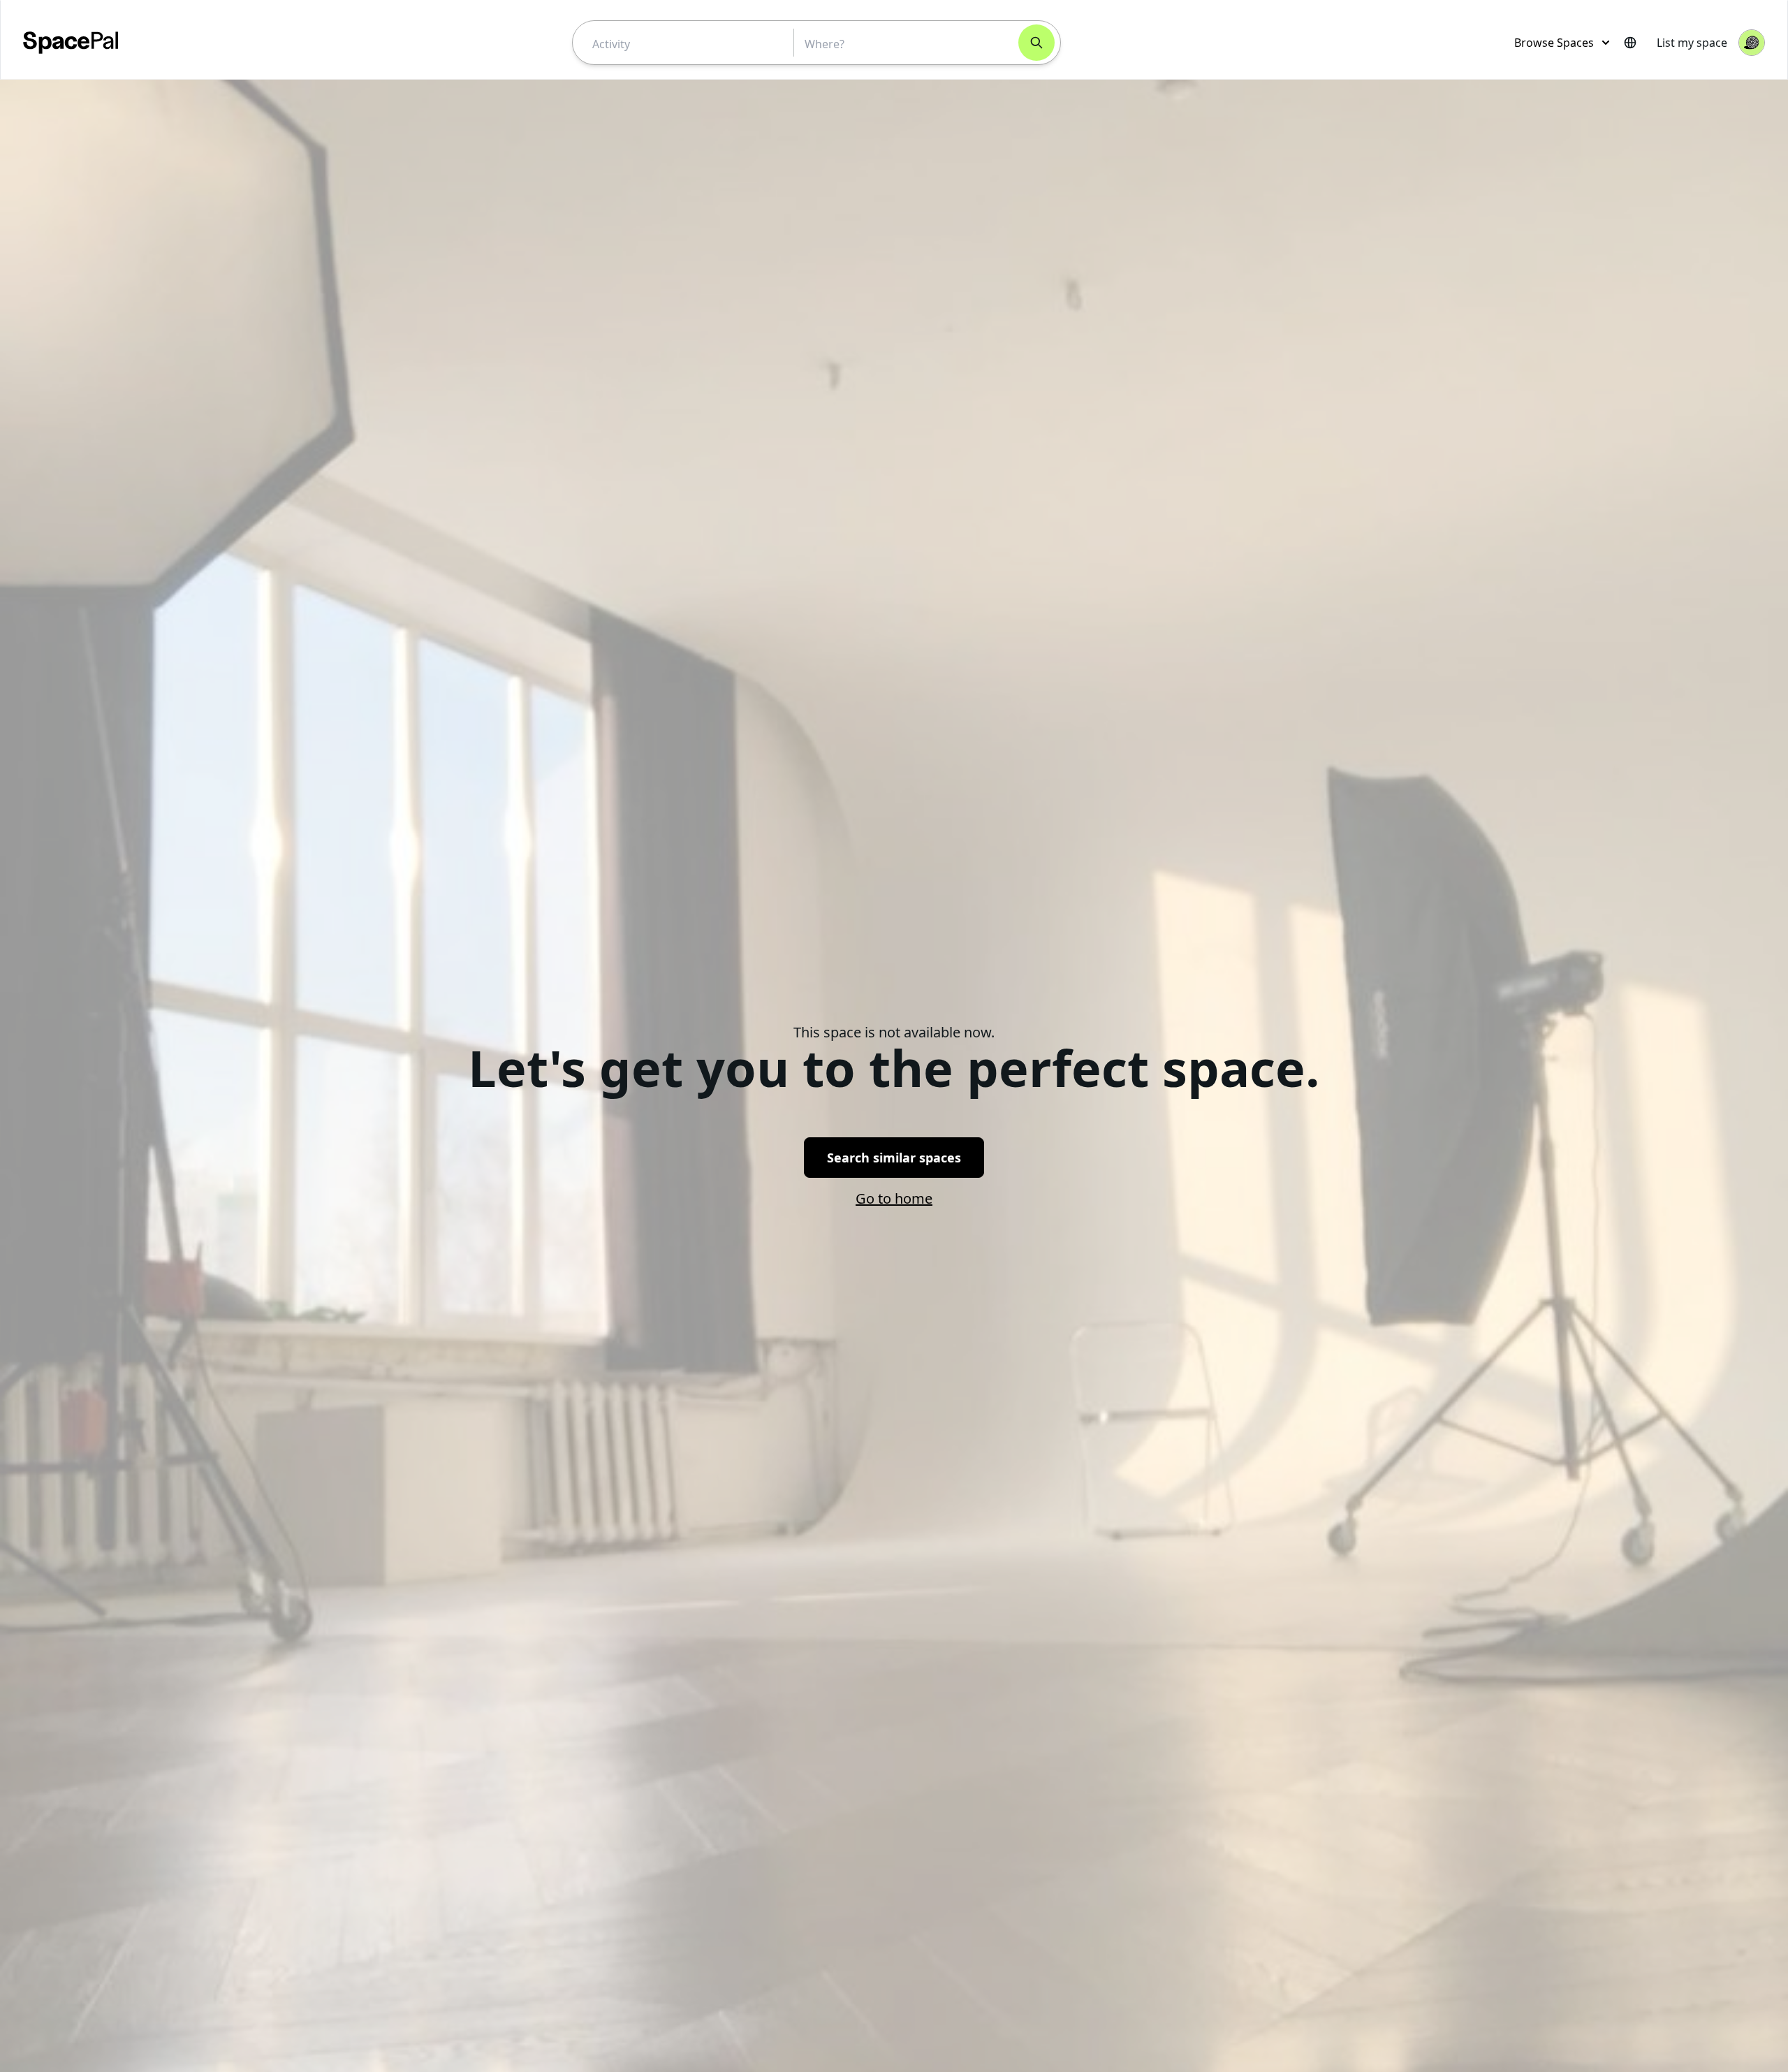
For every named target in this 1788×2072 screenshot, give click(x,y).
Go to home (894, 1198)
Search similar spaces (894, 1158)
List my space (1692, 43)
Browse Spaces (1554, 43)
